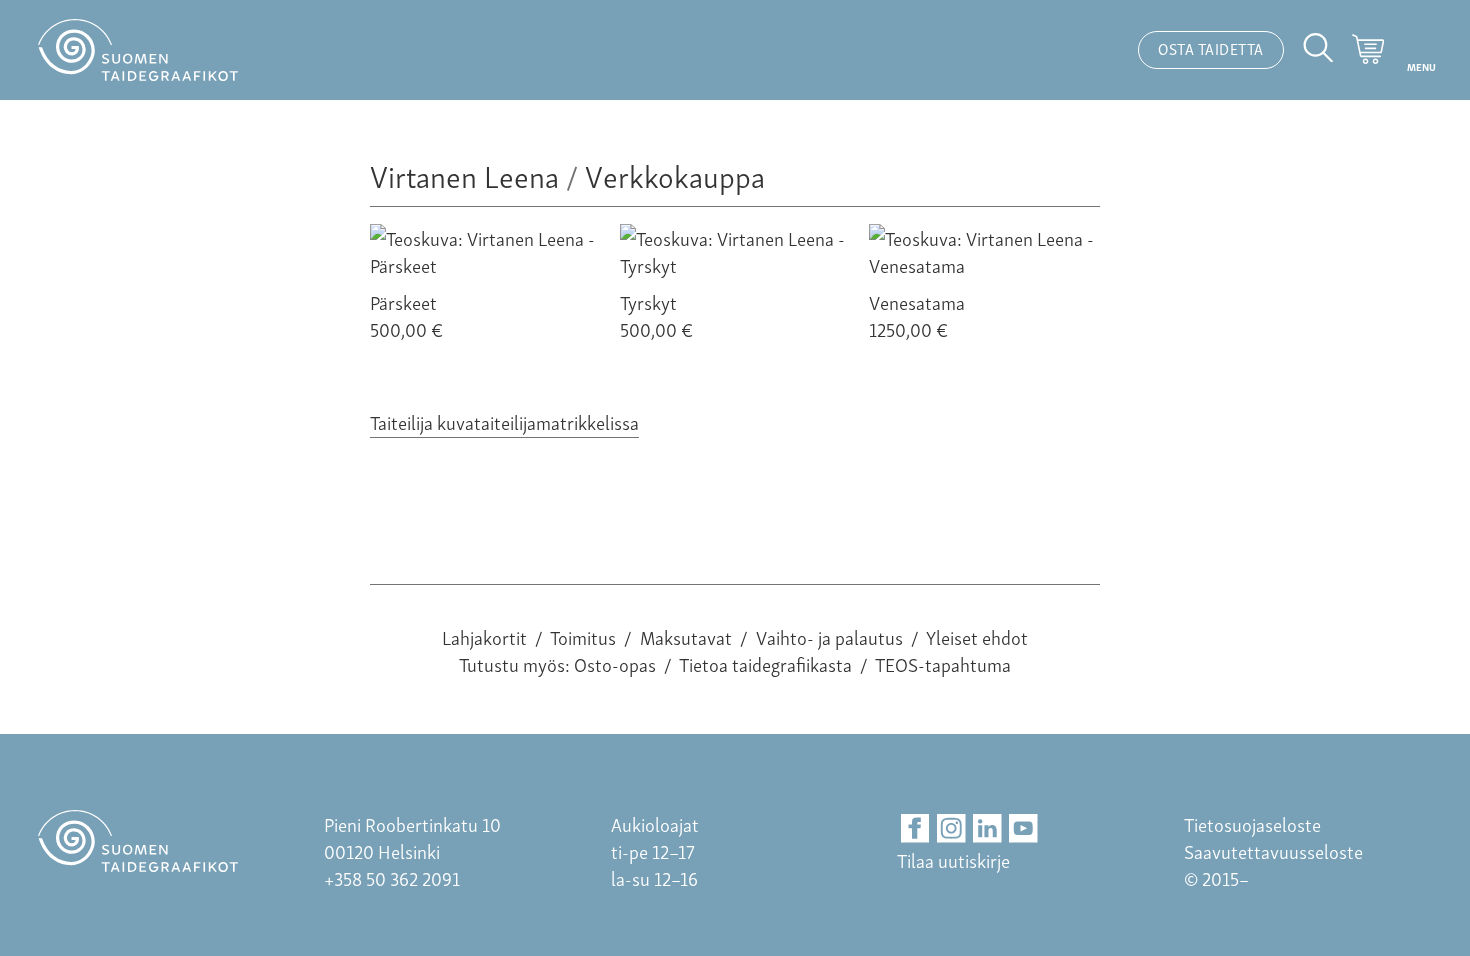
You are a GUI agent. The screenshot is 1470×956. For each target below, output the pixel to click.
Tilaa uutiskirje (953, 859)
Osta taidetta (1211, 48)
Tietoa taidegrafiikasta (765, 663)
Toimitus (583, 636)
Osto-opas (615, 663)
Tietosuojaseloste (1252, 823)
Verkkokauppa (675, 174)
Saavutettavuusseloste (1273, 850)
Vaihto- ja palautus (829, 636)
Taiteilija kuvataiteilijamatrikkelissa (504, 421)
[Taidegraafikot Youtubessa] (1023, 828)
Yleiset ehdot (977, 636)
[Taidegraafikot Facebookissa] (915, 828)
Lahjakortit (484, 636)
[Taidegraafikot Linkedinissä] (987, 828)
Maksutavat (686, 636)
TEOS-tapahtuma (943, 663)
